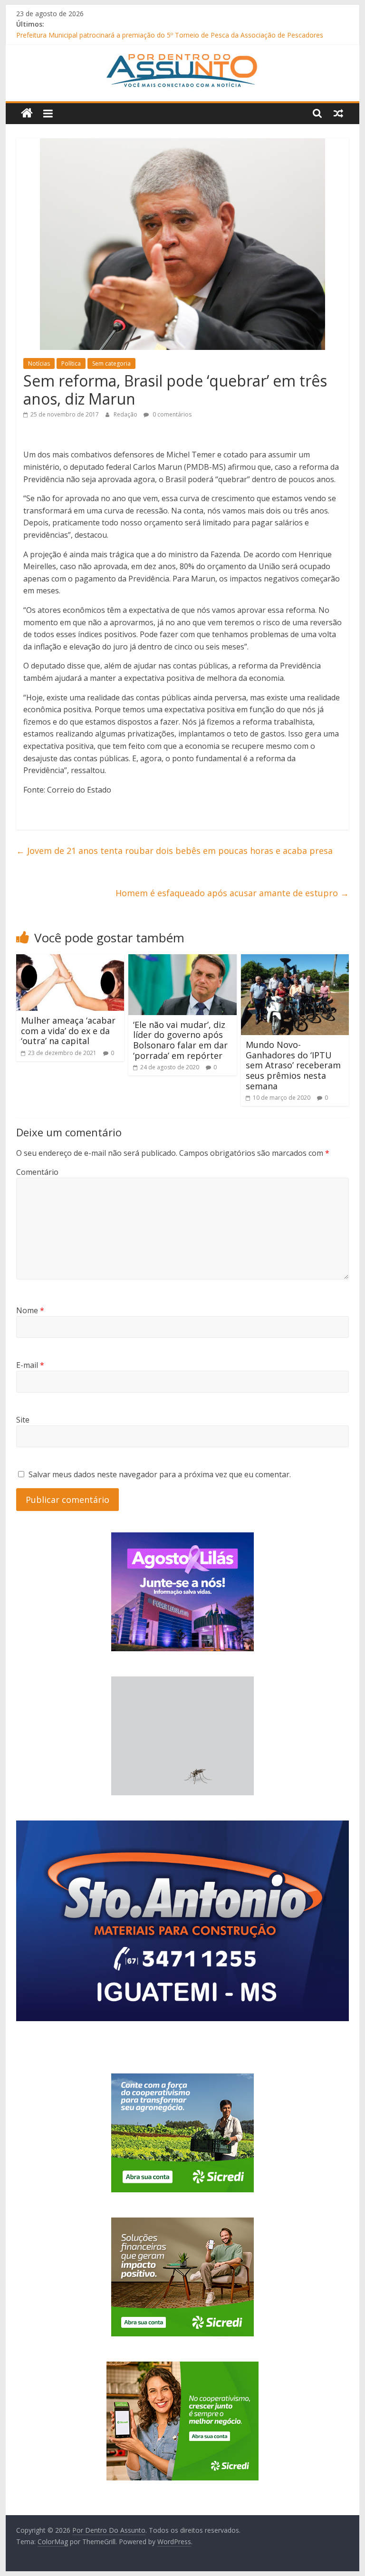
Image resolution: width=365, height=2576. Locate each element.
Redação (126, 414)
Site (23, 1420)
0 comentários (171, 414)
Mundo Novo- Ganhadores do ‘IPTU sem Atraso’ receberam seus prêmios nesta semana (293, 1065)
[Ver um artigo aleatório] (338, 113)
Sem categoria (111, 363)
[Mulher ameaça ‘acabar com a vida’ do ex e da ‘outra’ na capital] (70, 960)
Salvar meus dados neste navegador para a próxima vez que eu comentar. (160, 1474)
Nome (30, 1310)
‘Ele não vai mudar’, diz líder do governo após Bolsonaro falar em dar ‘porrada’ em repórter (180, 1040)
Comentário (37, 1172)
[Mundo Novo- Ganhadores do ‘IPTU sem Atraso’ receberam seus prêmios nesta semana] (295, 960)
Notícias (39, 363)
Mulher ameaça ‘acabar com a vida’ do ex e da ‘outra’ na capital (68, 1031)
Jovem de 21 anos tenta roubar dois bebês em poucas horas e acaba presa (174, 851)
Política (71, 363)
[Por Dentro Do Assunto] (27, 113)
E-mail (30, 1365)
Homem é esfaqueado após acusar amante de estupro (232, 893)
